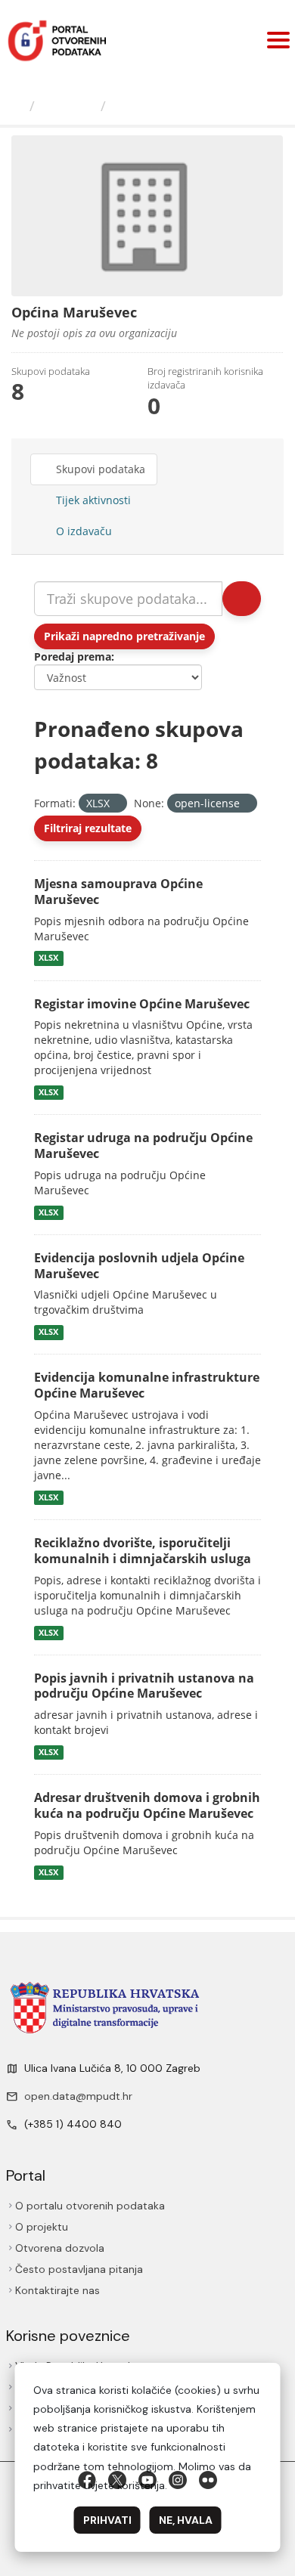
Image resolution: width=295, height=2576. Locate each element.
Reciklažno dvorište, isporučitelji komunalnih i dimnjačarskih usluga (143, 1551)
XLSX (48, 958)
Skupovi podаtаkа (99, 469)
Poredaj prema (73, 656)
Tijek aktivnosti (92, 500)
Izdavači (68, 106)
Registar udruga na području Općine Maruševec (143, 1146)
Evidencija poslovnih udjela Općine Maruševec (139, 1266)
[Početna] (17, 106)
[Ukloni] (116, 804)
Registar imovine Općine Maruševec (142, 1004)
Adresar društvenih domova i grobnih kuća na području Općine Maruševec (147, 1805)
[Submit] (242, 599)
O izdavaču (82, 531)
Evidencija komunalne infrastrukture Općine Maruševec (147, 1385)
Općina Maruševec (176, 106)
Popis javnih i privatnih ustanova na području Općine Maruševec (144, 1686)
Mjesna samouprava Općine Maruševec (118, 892)
